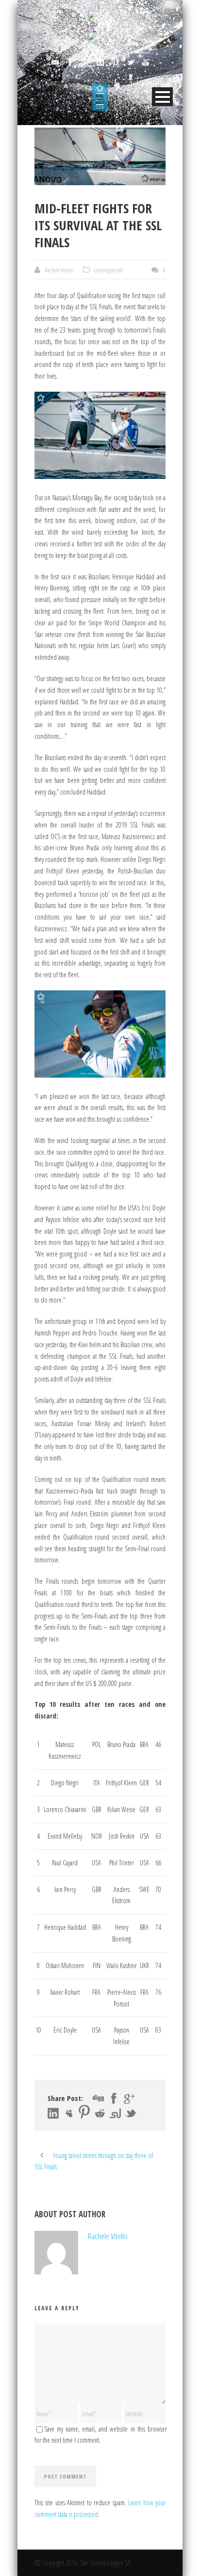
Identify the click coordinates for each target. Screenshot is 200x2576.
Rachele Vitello (59, 270)
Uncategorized (108, 270)
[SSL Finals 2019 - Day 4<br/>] (100, 156)
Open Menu (162, 97)
